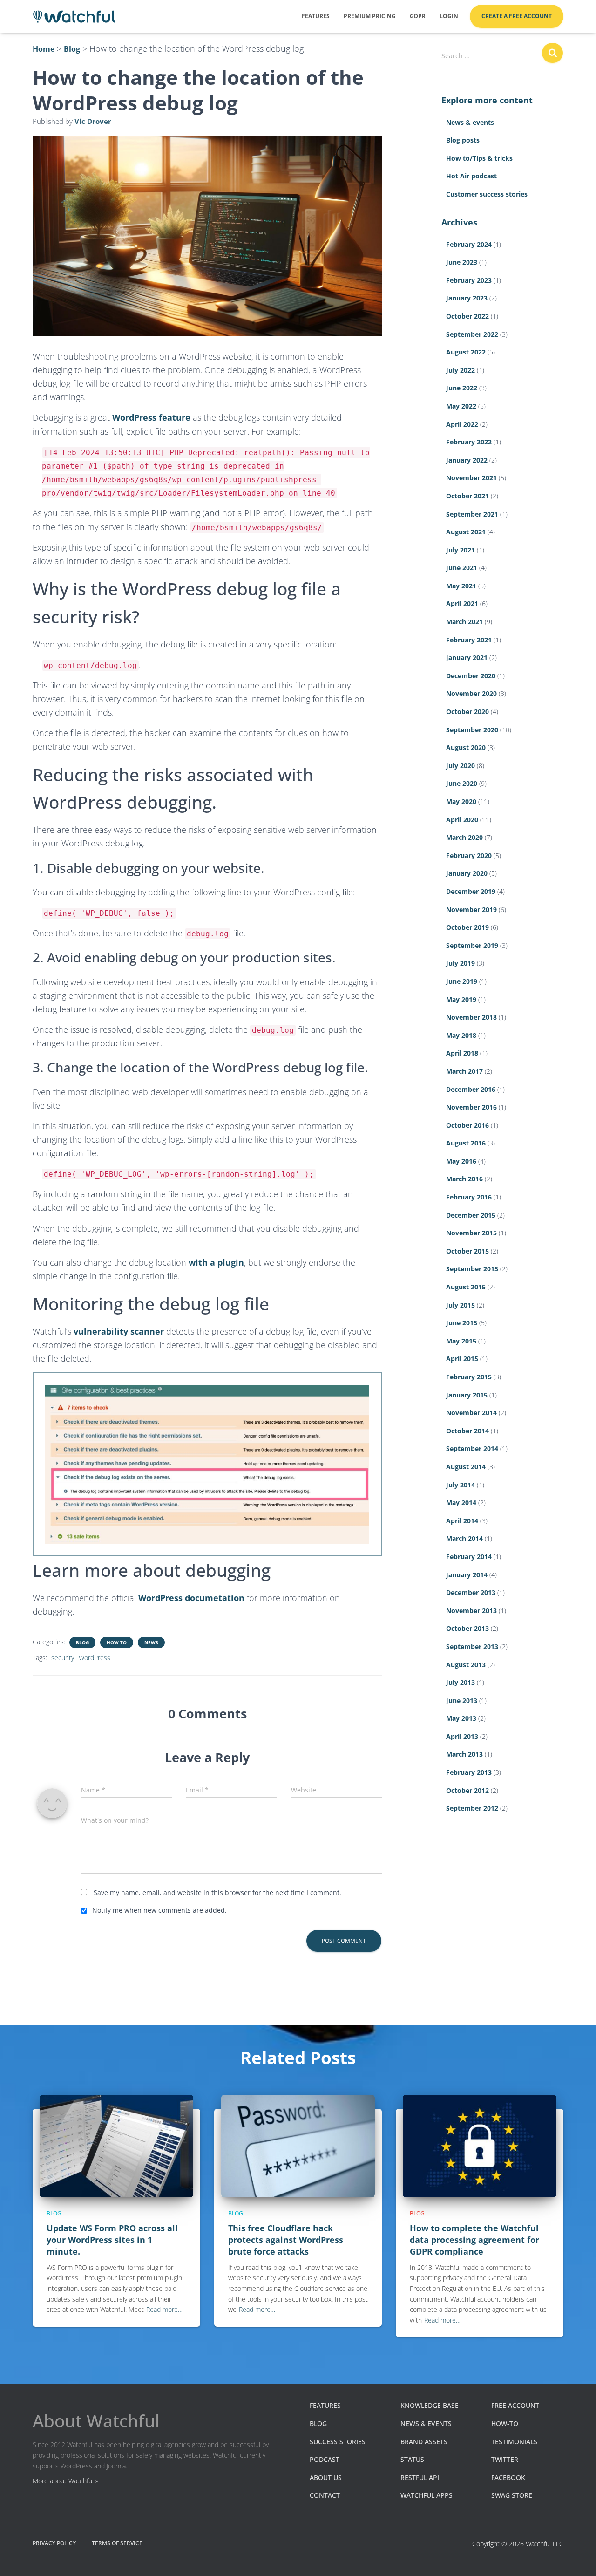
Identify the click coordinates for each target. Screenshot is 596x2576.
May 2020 (461, 801)
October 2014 (467, 1431)
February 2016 (469, 1197)
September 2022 (472, 334)
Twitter (505, 2459)
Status (412, 2459)
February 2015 (469, 1377)
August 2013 (466, 1665)
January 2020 (467, 873)
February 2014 (469, 1557)
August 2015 (466, 1287)
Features (316, 16)
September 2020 (472, 730)
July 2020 (461, 766)
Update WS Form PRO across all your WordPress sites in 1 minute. (112, 2240)
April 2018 (462, 1053)
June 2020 (462, 783)
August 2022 (466, 352)
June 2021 (462, 568)
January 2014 (467, 1575)
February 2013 (469, 1772)
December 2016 (471, 1089)
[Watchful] (74, 17)
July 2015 (461, 1305)
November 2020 (471, 693)
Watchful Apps (427, 2495)
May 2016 (461, 1161)
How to (117, 1642)
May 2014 (461, 1503)
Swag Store (512, 2495)
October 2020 (467, 712)
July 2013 (461, 1682)
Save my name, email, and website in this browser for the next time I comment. (217, 1892)
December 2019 (471, 891)
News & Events (426, 2423)
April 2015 (462, 1359)
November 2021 (471, 478)
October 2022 (467, 316)
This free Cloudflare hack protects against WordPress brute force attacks (286, 2240)
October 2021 (467, 496)
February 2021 (469, 640)
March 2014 (464, 1538)
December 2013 (471, 1592)
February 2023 (469, 280)
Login (449, 16)
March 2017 (464, 1071)
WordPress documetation (191, 1598)
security (63, 1658)
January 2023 (467, 298)
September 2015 (472, 1269)
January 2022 (467, 460)
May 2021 (461, 586)
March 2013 (464, 1754)
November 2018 (471, 1017)
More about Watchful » (65, 2481)
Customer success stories (487, 194)
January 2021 (467, 658)
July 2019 (461, 963)
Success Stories (338, 2442)
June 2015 (462, 1323)
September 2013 (472, 1646)
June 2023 (462, 262)
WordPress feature (151, 417)
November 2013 (471, 1611)
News (151, 1642)
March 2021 (464, 622)
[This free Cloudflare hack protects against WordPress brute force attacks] (298, 2145)
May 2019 (461, 999)
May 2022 (461, 406)
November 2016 (471, 1107)
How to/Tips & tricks (479, 158)
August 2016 (466, 1143)
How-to (505, 2423)
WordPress (95, 1658)
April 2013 (462, 1736)
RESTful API (420, 2477)
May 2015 (461, 1341)
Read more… (164, 2309)
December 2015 (471, 1215)
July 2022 (461, 370)
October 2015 (467, 1251)
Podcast (325, 2459)
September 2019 (472, 945)
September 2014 (472, 1448)
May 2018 (461, 1035)
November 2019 (471, 910)
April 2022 (462, 424)
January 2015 (467, 1395)
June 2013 (462, 1700)
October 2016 (467, 1125)
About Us (326, 2477)
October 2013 (467, 1628)
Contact (325, 2495)
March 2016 (464, 1179)
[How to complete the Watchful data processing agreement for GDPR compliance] (480, 2145)
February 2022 (469, 442)
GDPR (418, 16)
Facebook (508, 2477)
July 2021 (461, 550)
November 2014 (471, 1413)
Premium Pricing (370, 16)
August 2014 (466, 1467)
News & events (470, 122)
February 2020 (469, 855)
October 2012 (467, 1790)
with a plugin (216, 1262)
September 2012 (472, 1808)
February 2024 (469, 244)
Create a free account (517, 16)
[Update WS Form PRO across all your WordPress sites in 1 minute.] (116, 2145)
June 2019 (462, 981)
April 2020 (462, 820)
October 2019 (467, 927)
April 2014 (462, 1521)
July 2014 (461, 1485)
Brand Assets (424, 2442)
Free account (515, 2405)
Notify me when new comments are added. (159, 1910)
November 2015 (471, 1233)
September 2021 (472, 514)
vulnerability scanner (119, 1331)
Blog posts (463, 140)
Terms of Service (117, 2543)
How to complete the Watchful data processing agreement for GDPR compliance (474, 2240)
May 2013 (461, 1718)
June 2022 (462, 388)
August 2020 (466, 747)
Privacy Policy (54, 2543)
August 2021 (466, 532)
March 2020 (464, 837)
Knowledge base (430, 2405)
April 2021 (462, 603)
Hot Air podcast (471, 176)
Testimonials (514, 2442)
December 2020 (471, 676)
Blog (82, 1642)
